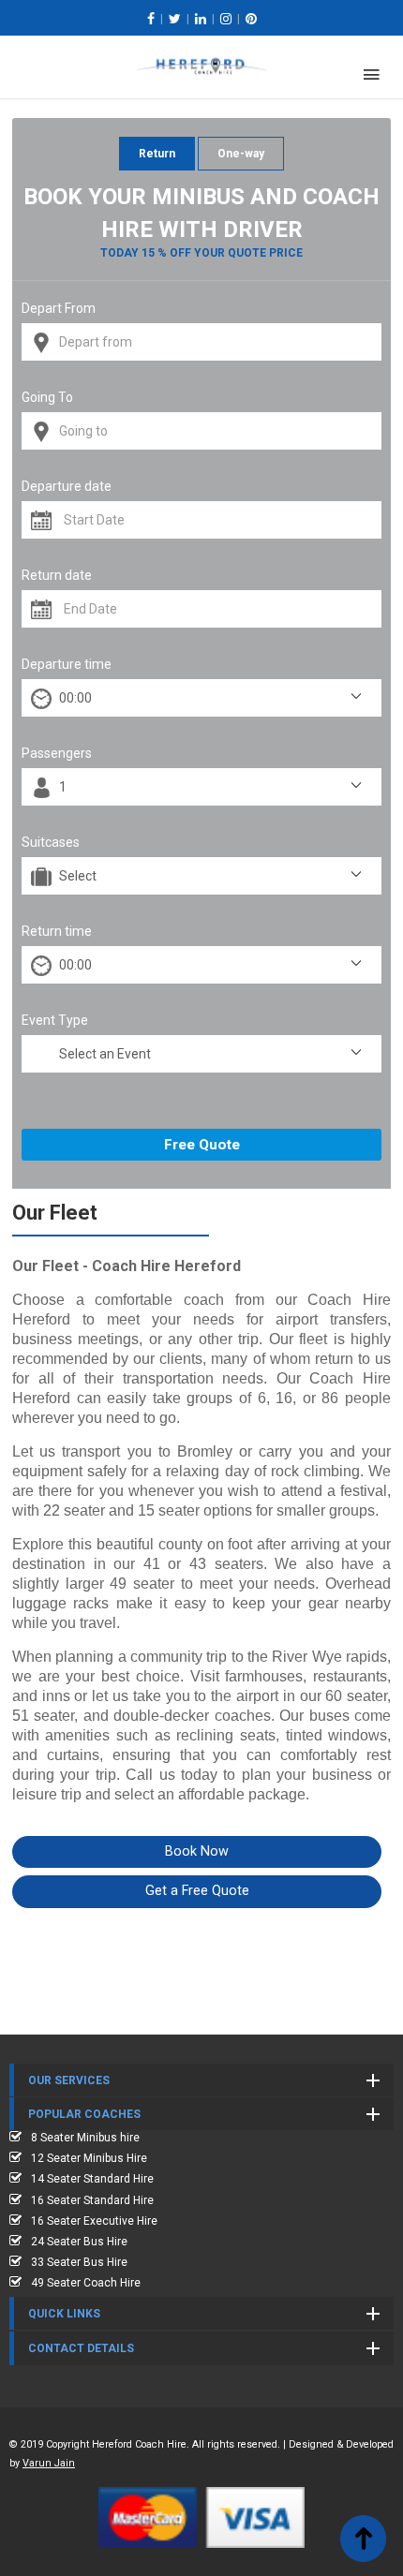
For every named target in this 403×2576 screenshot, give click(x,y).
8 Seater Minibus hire (85, 2138)
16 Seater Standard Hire (92, 2200)
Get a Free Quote (197, 1891)
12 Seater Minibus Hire (89, 2158)
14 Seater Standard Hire (92, 2179)
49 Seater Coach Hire (86, 2283)
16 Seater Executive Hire (94, 2221)
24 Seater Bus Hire (79, 2242)
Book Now (197, 1851)
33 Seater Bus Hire (79, 2262)
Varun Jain (49, 2463)
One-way (241, 154)
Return (157, 154)
